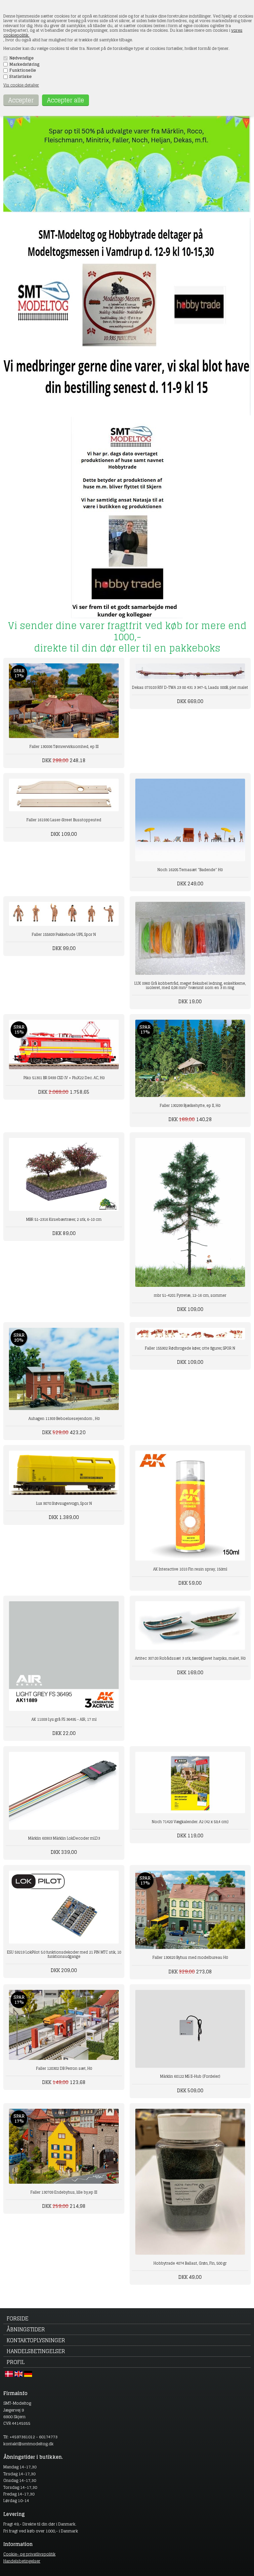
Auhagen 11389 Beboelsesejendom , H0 (64, 1419)
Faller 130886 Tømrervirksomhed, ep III (64, 747)
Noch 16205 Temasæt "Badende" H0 (190, 870)
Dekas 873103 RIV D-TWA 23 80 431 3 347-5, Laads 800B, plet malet (190, 688)
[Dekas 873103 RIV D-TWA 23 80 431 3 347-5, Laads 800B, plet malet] (190, 671)
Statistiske (21, 77)
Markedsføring (24, 64)
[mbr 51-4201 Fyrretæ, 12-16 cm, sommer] (190, 1213)
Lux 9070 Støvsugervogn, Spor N (64, 1503)
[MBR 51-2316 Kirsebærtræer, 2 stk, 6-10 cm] (64, 1174)
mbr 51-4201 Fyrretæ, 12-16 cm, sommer (190, 1295)
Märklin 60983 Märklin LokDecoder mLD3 (64, 1838)
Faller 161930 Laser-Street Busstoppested (64, 820)
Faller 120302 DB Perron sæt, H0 (64, 2068)
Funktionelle (23, 70)
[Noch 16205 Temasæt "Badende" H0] (190, 820)
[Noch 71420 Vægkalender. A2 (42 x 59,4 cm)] (190, 1783)
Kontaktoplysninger (36, 2340)
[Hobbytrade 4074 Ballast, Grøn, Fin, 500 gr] (190, 2182)
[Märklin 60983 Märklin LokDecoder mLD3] (64, 1791)
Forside (18, 2318)
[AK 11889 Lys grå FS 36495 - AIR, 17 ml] (64, 1656)
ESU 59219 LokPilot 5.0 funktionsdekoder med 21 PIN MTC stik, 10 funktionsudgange (64, 1954)
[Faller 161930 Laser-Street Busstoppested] (64, 795)
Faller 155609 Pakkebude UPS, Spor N (64, 935)
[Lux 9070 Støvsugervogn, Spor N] (64, 1473)
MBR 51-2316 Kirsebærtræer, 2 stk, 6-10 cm (64, 1219)
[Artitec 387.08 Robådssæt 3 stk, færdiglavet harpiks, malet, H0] (190, 1625)
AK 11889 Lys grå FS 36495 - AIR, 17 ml (64, 1719)
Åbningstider (26, 2329)
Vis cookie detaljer (21, 85)
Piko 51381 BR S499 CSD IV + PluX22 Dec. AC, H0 (64, 1078)
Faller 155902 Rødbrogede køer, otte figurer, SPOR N (190, 1348)
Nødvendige (21, 58)
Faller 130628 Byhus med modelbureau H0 (190, 1958)
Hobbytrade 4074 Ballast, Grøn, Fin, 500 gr (190, 2263)
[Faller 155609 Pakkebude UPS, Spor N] (64, 914)
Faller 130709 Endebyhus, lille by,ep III (64, 2192)
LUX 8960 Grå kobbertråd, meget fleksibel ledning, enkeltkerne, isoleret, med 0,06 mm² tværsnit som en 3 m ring (190, 986)
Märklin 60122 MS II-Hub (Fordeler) (190, 2076)
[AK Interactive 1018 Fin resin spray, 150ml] (190, 1505)
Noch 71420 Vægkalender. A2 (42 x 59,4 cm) (190, 1822)
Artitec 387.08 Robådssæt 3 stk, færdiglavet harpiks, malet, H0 (190, 1658)
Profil (16, 2362)
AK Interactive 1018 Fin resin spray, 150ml (190, 1569)
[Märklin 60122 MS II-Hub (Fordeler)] (190, 2029)
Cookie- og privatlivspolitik (29, 2554)
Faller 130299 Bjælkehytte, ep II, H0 (190, 1106)
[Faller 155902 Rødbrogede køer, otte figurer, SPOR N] (190, 1334)
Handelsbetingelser (36, 2351)
